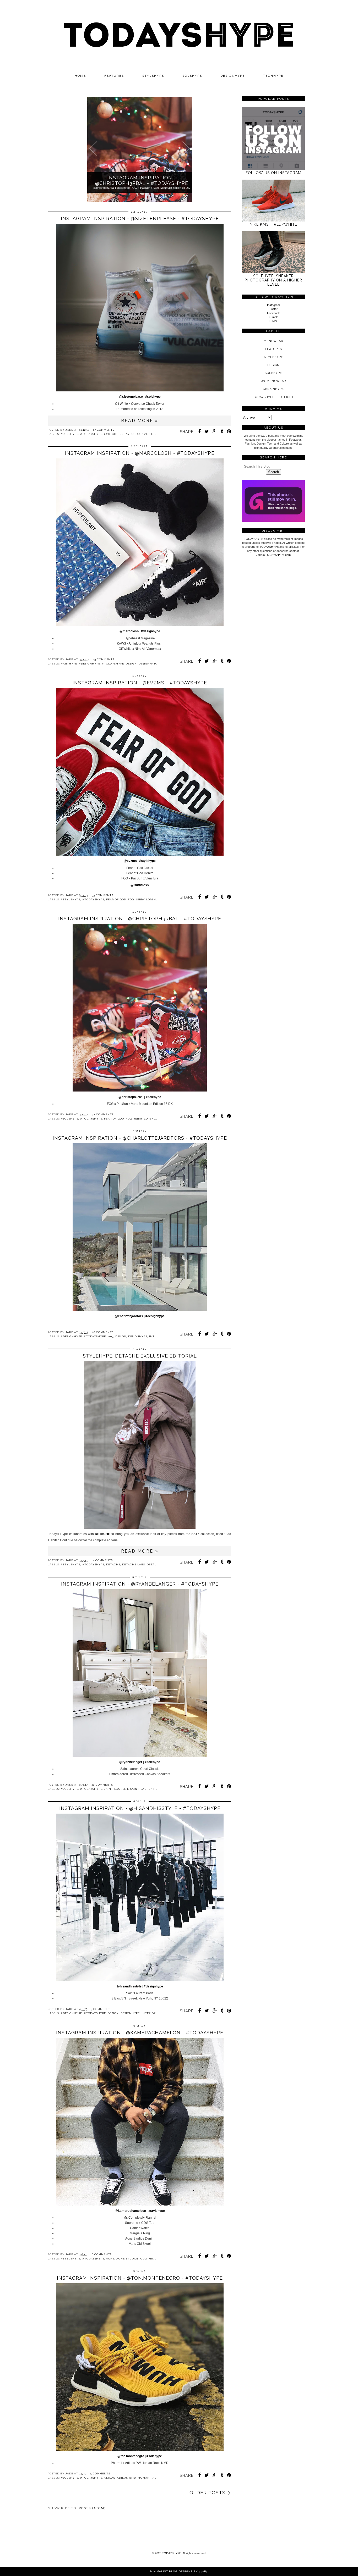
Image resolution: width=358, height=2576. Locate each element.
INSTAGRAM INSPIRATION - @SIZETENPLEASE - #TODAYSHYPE (140, 218)
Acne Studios (128, 2259)
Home (80, 76)
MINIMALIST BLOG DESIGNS (171, 2571)
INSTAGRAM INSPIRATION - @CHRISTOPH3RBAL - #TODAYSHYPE (140, 919)
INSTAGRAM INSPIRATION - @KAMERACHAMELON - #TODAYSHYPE (140, 2033)
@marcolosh (129, 631)
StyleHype (273, 357)
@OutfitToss (140, 885)
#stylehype (147, 861)
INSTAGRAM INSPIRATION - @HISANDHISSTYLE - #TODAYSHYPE (140, 1808)
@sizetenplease (131, 397)
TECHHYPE (273, 76)
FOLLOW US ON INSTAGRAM (273, 173)
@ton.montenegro (131, 2456)
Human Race (148, 2478)
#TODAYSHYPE (91, 434)
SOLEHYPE (192, 76)
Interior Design (155, 2013)
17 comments (104, 430)
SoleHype (273, 373)
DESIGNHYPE (233, 76)
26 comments (103, 1332)
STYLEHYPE (153, 76)
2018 (107, 434)
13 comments (104, 659)
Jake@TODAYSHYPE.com (273, 555)
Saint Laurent (116, 1789)
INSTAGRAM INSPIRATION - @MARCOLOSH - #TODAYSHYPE (140, 453)
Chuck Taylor (124, 434)
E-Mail (273, 321)
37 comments (103, 1114)
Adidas (110, 2478)
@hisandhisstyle (129, 1986)
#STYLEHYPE (71, 899)
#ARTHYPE (69, 664)
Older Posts (207, 2493)
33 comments (102, 895)
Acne (110, 2259)
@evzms (130, 861)
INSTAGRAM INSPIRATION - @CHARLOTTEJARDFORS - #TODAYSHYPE (140, 1138)
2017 (111, 1336)
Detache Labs (134, 1564)
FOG (131, 899)
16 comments (101, 2254)
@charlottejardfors (129, 1316)
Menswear (273, 341)
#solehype (153, 397)
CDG (144, 2259)
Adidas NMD (126, 2478)
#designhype (151, 631)
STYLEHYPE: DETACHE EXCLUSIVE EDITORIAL (140, 1356)
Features (114, 76)
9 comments (101, 2009)
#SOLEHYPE (70, 434)
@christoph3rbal (131, 1097)
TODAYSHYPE (172, 2553)
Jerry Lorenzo (148, 899)
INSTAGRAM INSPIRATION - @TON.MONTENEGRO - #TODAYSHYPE (140, 2278)
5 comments (100, 2473)
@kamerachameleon (130, 2211)
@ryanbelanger (131, 1762)
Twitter (273, 309)
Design (131, 664)
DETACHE (102, 1534)
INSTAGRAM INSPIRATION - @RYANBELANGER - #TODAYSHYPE (140, 1584)
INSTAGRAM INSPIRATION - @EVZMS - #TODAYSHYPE (140, 683)
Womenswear (273, 381)
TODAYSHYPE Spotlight (273, 397)
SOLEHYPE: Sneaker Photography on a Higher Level (273, 280)
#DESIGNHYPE (89, 664)
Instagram (273, 305)
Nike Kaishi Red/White (273, 224)
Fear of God (116, 899)
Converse (145, 434)
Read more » (140, 421)
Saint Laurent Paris (147, 1789)
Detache (113, 1564)
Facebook (273, 313)
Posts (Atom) (92, 2508)
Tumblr (273, 317)
